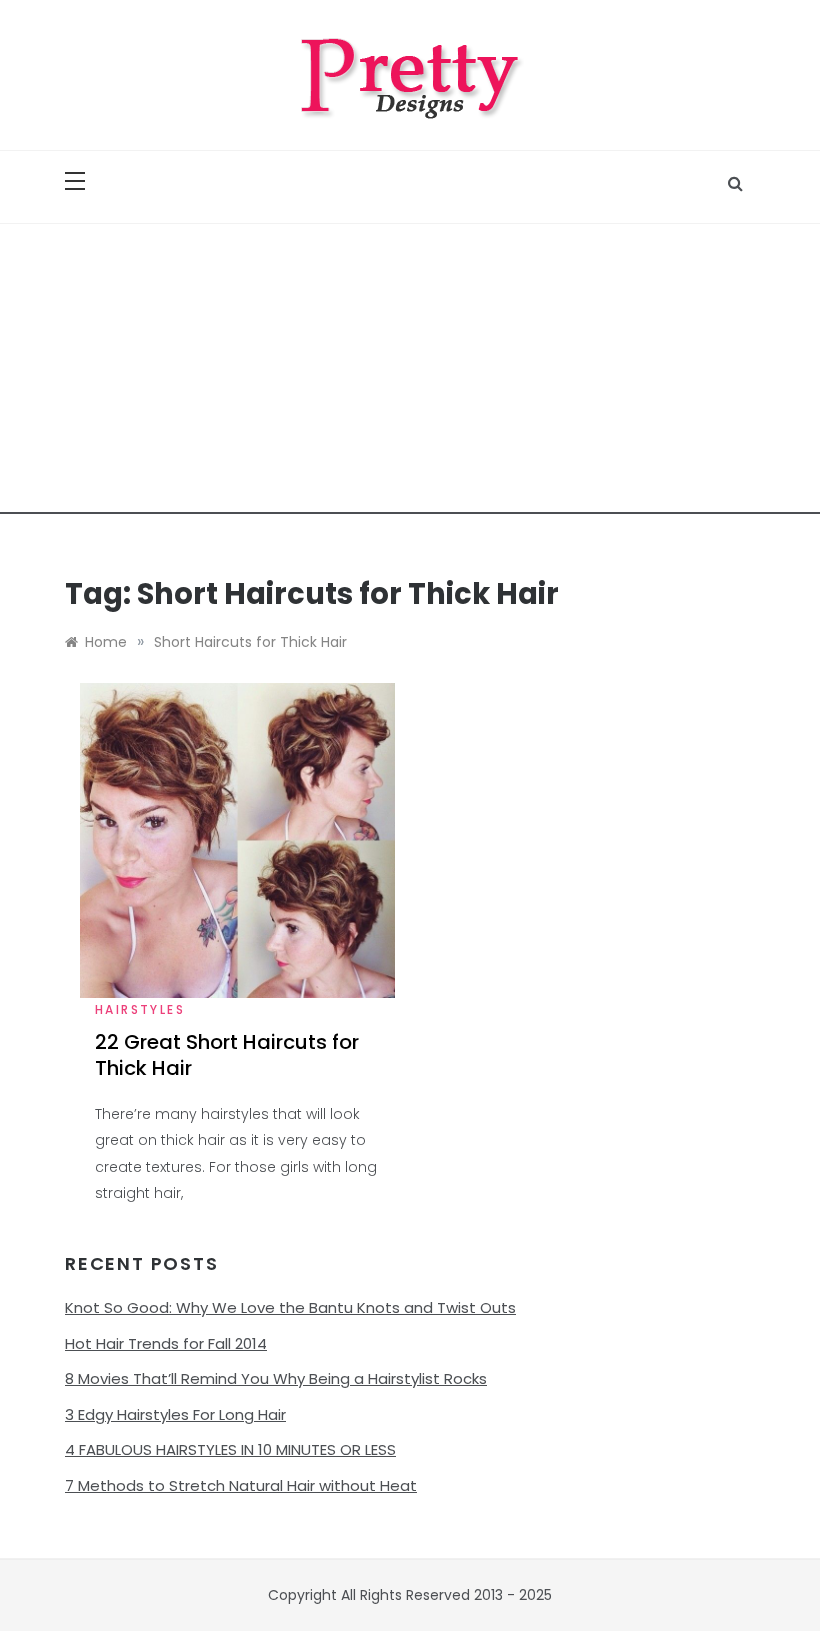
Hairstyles (140, 1009)
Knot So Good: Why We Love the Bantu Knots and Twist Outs (290, 1307)
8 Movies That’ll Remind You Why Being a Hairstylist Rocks (276, 1378)
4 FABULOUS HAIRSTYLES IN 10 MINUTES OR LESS (230, 1449)
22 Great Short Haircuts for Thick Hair (227, 1055)
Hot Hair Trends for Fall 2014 (166, 1343)
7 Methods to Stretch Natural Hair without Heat (241, 1485)
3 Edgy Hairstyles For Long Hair (175, 1414)
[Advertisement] (410, 374)
